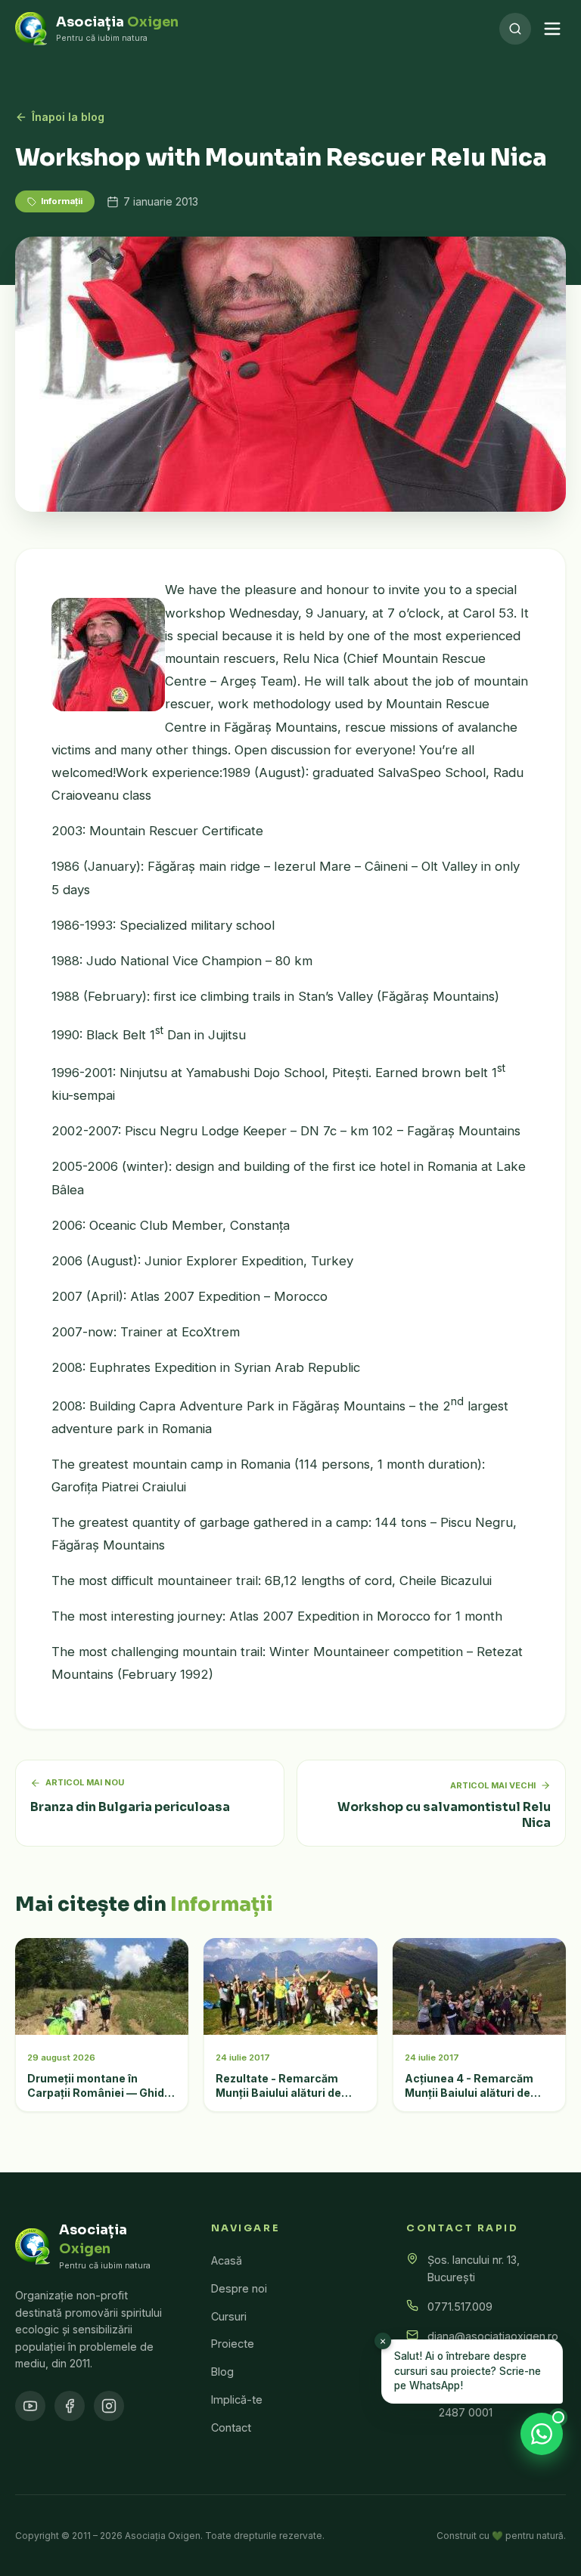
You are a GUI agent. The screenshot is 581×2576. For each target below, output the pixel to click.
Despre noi (239, 2288)
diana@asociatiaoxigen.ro (493, 2336)
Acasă (227, 2260)
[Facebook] (70, 2406)
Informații (62, 201)
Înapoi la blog (68, 117)
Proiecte (233, 2344)
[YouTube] (30, 2406)
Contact (231, 2427)
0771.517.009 (460, 2307)
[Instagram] (109, 2406)
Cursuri (229, 2316)
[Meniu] (552, 29)
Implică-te (237, 2400)
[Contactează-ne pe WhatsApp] (542, 2434)
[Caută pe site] (515, 29)
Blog (222, 2372)
